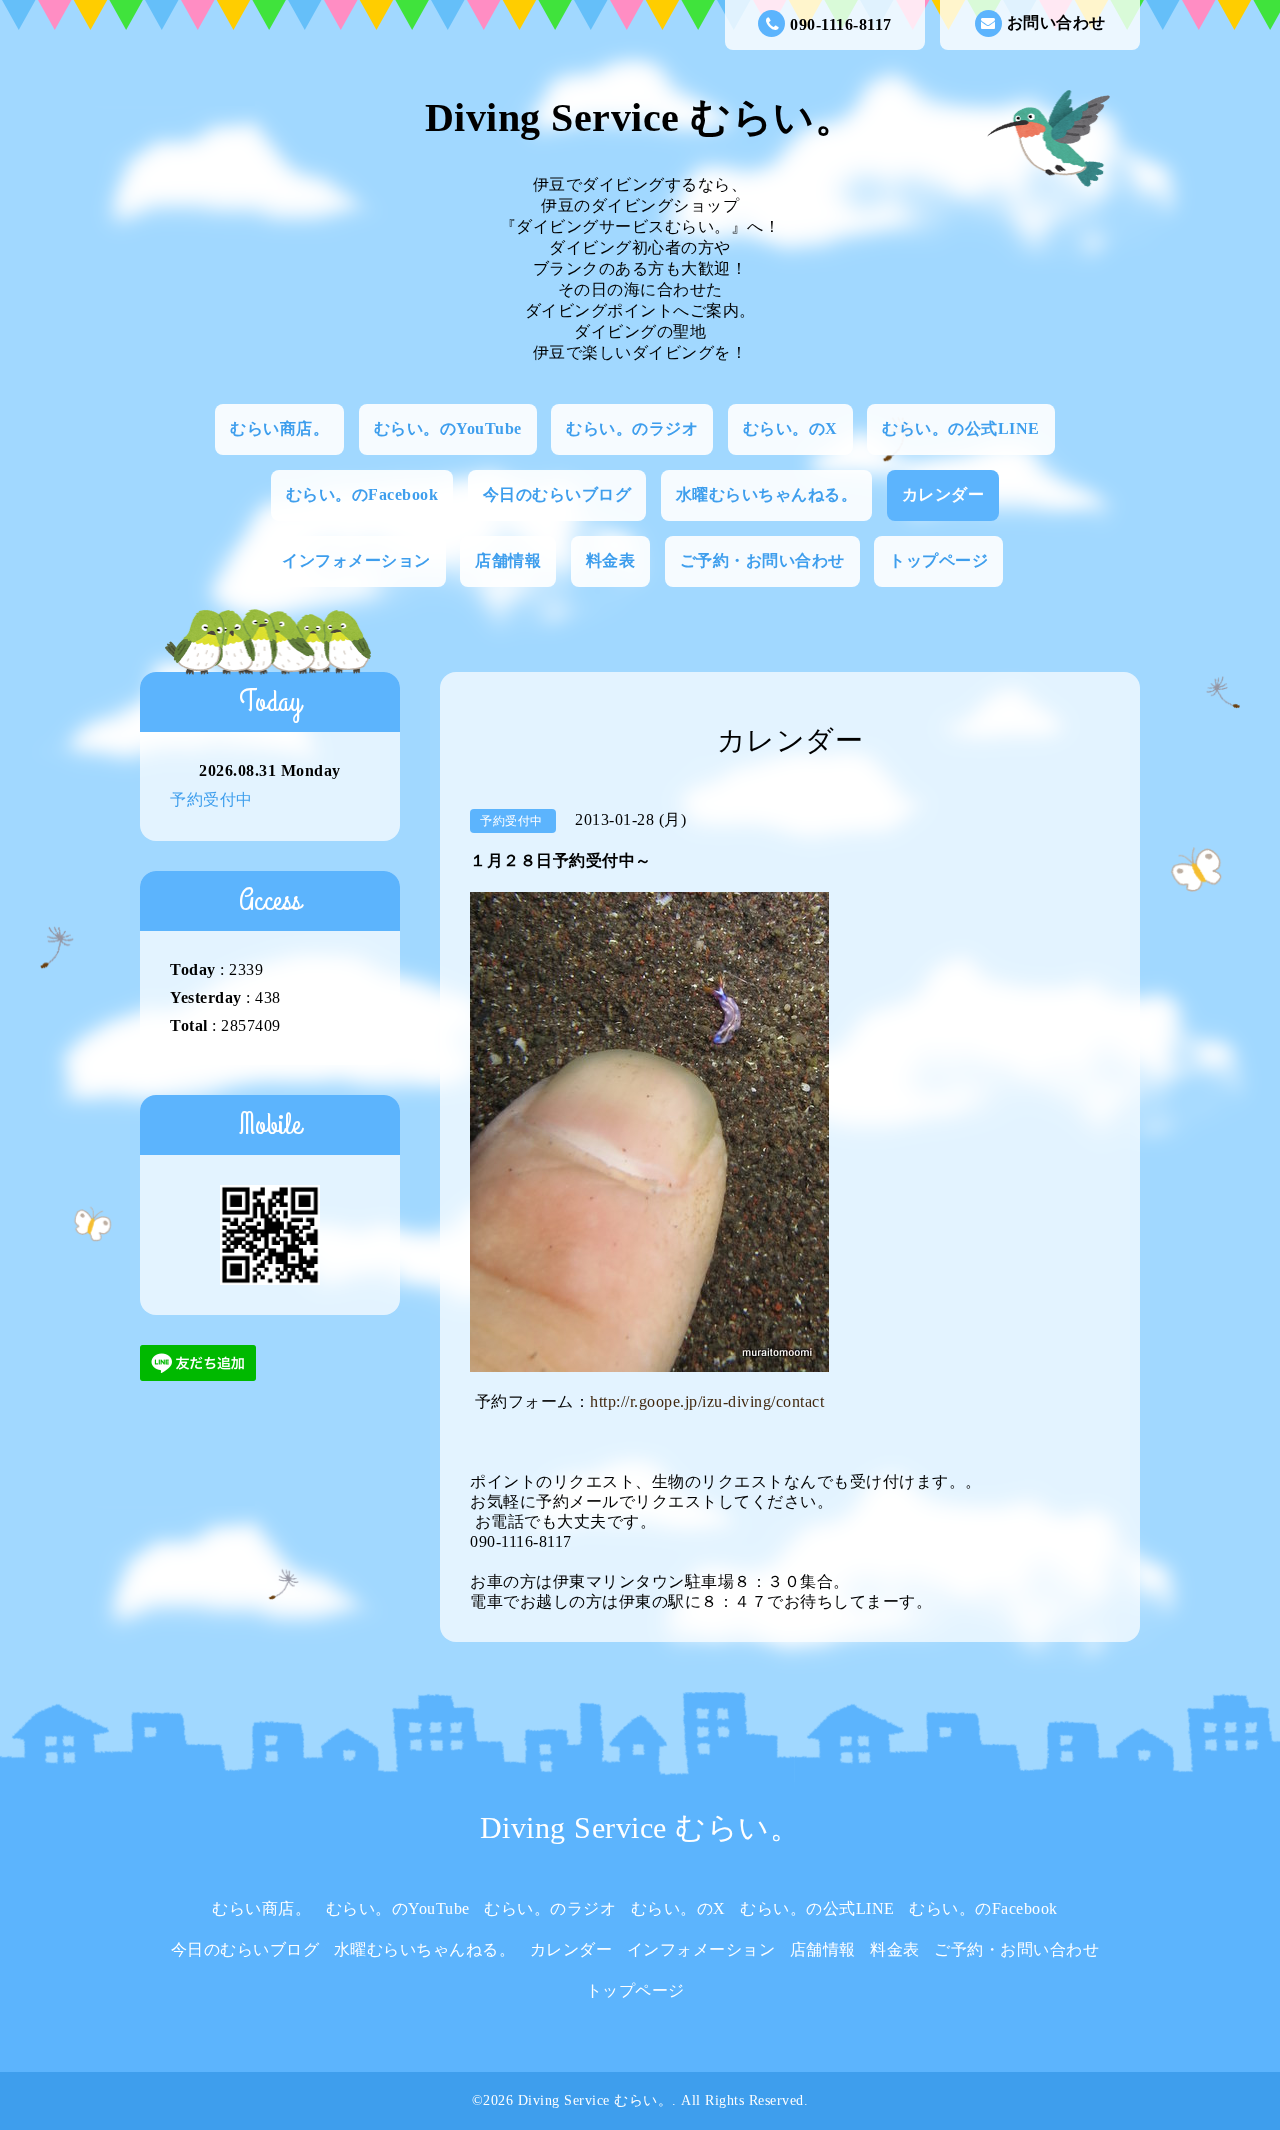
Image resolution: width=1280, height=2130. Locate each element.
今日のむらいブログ (557, 494)
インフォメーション (356, 560)
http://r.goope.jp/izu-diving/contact (707, 1401)
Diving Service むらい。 (640, 117)
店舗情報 (508, 560)
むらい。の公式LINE (961, 428)
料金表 (611, 560)
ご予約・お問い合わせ (762, 560)
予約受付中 (211, 799)
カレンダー (943, 494)
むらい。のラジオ (632, 428)
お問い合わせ (1056, 22)
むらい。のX (790, 428)
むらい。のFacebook (362, 494)
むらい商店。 (279, 428)
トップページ (938, 560)
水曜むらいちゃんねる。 (767, 494)
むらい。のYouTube (448, 428)
